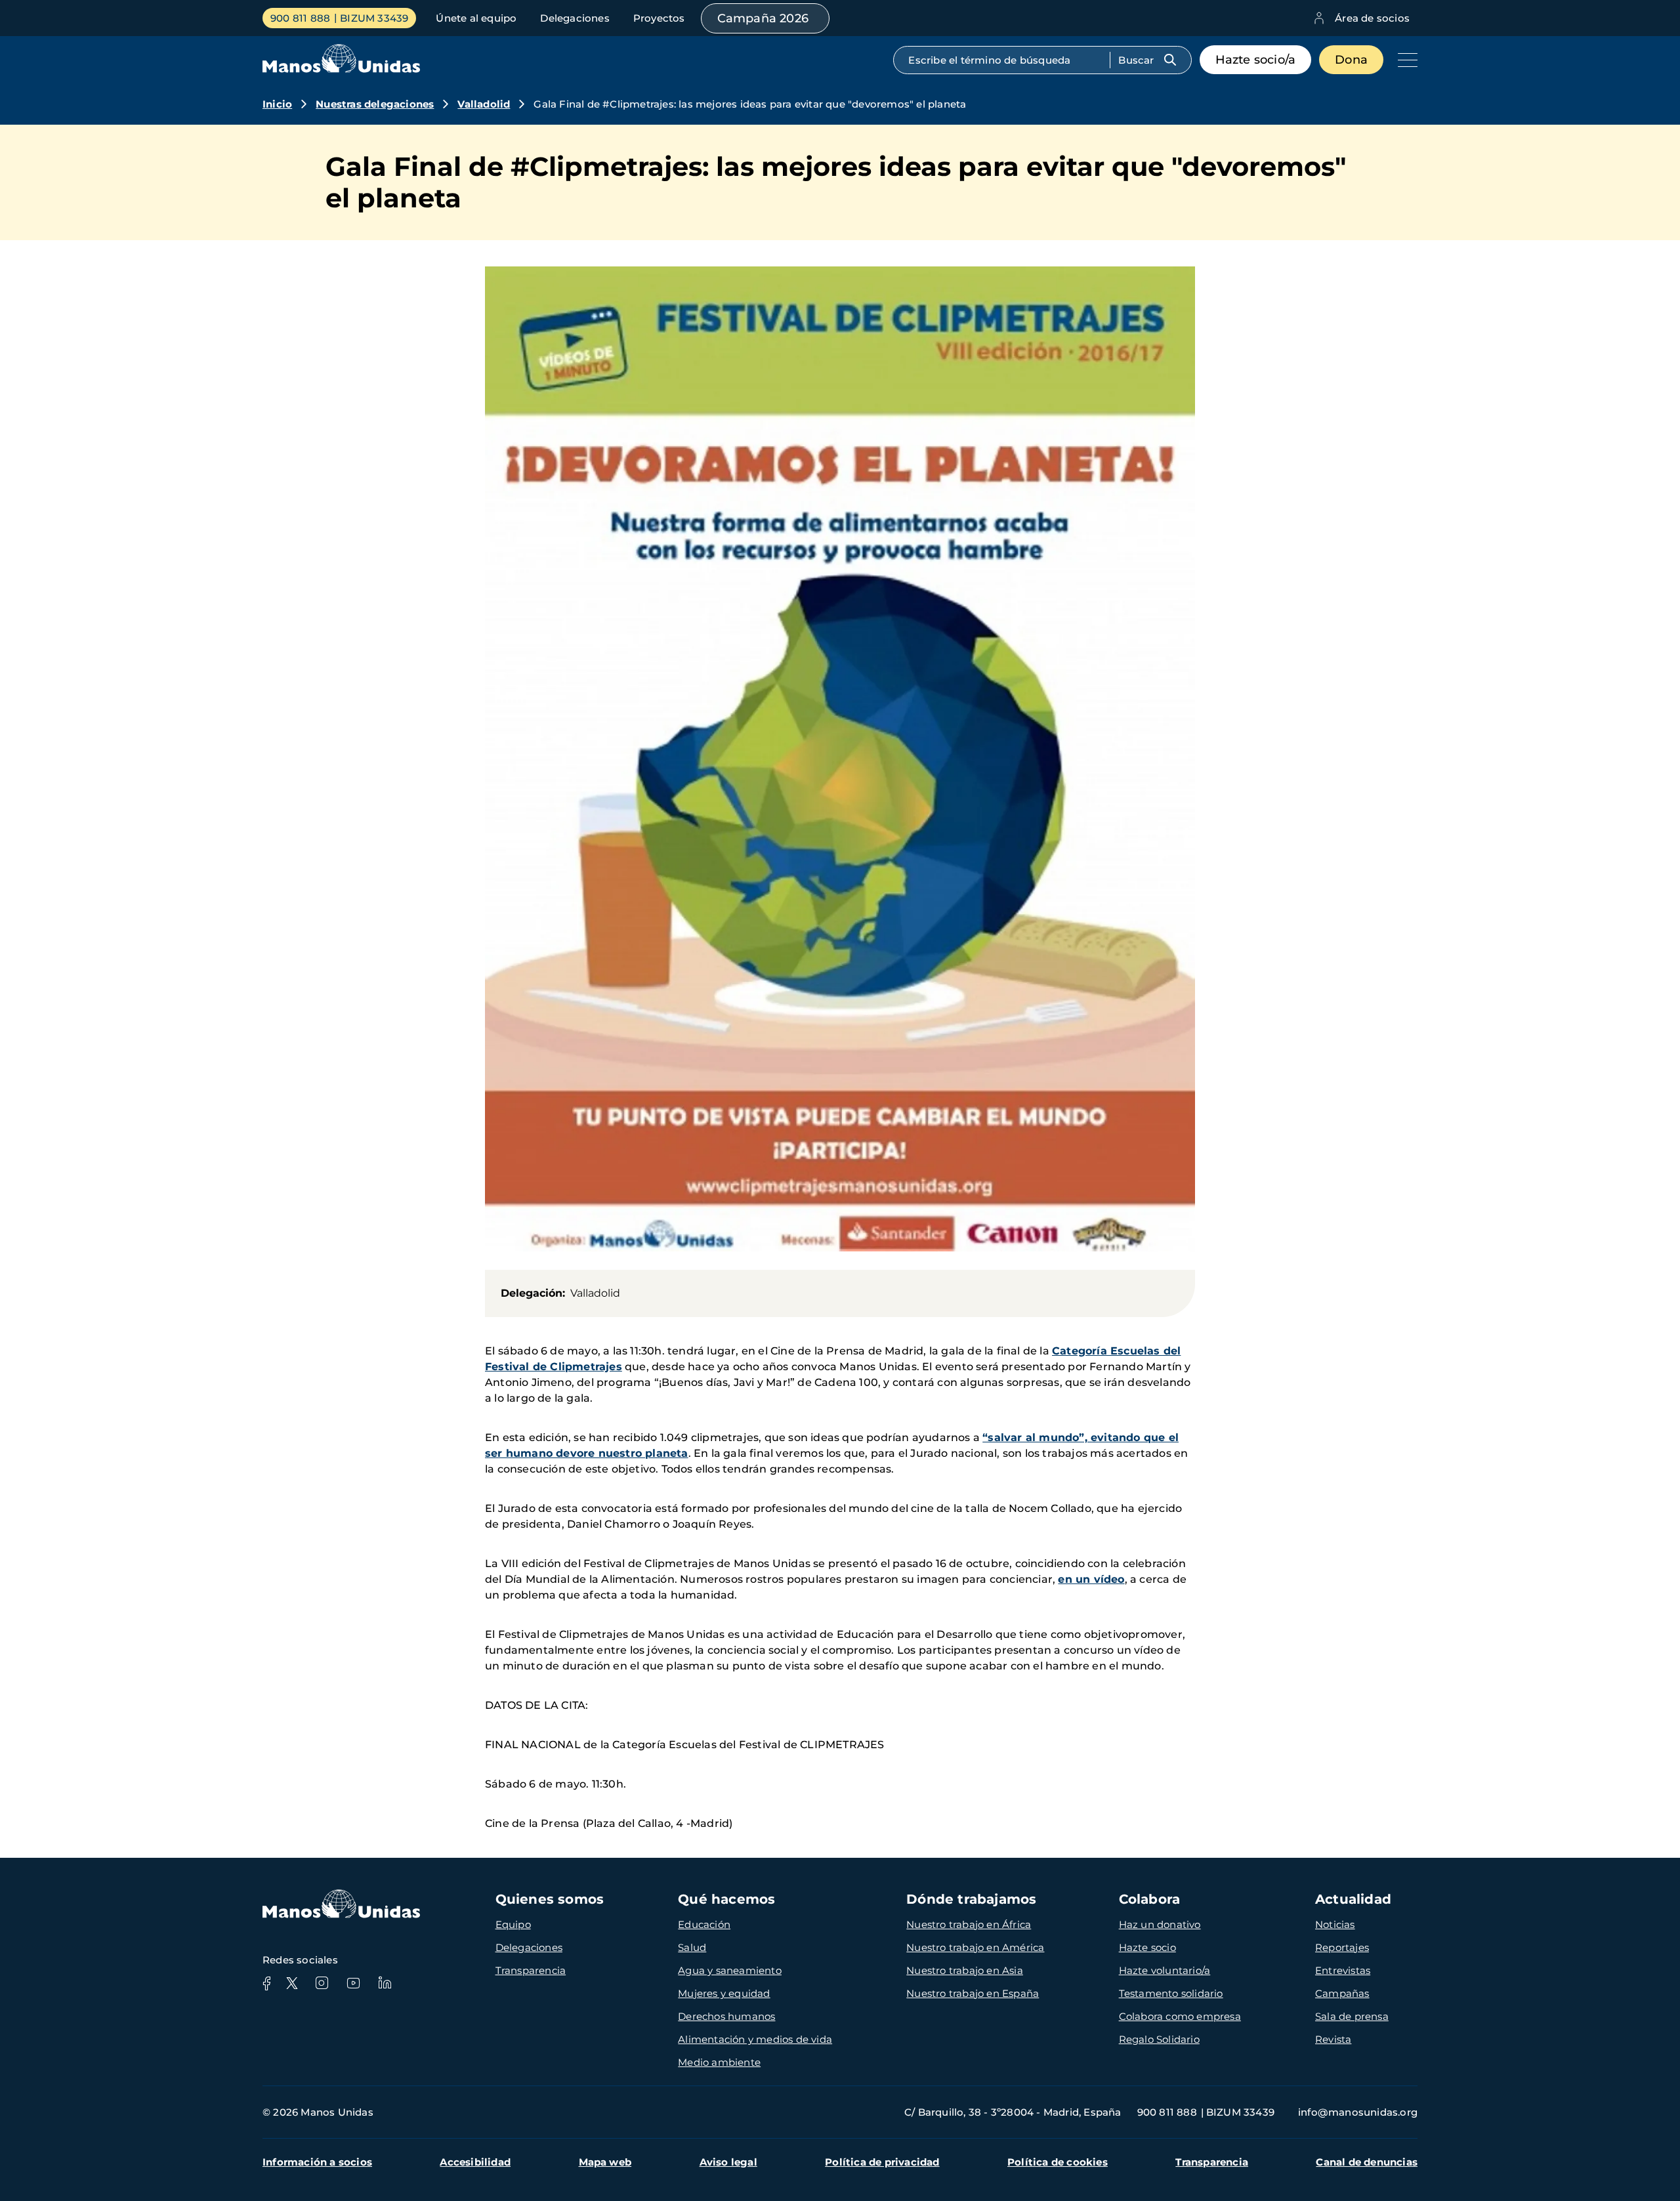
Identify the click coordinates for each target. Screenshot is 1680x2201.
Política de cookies (1058, 2162)
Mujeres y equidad (724, 1993)
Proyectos (659, 18)
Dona (1351, 60)
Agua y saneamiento (730, 1970)
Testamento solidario (1171, 1993)
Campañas (1342, 1993)
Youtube (353, 1983)
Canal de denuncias (1367, 2162)
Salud (692, 1947)
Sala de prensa (1352, 2016)
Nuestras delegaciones (375, 104)
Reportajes (1342, 1947)
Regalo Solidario (1159, 2039)
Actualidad (1353, 1899)
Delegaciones (575, 18)
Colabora (1150, 1899)
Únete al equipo (476, 18)
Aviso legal (728, 2162)
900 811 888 (300, 18)
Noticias (1335, 1924)
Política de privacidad (882, 2162)
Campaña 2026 (763, 18)
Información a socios (317, 2162)
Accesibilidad (475, 2162)
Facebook (266, 1983)
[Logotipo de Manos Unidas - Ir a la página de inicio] (341, 69)
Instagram (322, 1983)
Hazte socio (1147, 1947)
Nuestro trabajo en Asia (965, 1970)
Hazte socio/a (1256, 60)
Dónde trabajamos (971, 1899)
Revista (1333, 2039)
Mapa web (605, 2162)
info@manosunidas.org (1358, 2112)
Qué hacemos (726, 1899)
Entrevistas (1343, 1970)
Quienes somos (550, 1899)
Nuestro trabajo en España (973, 1993)
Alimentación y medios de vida (755, 2039)
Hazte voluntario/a (1165, 1970)
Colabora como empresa (1180, 2016)
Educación (704, 1924)
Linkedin (385, 1983)
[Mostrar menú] (1404, 60)
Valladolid (484, 104)
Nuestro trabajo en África (969, 1924)
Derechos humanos (726, 2016)
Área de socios (1372, 18)
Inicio (277, 104)
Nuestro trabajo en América (975, 1947)
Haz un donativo (1160, 1924)
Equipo (513, 1924)
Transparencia (531, 1970)
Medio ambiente (719, 2062)
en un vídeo (1091, 1579)
